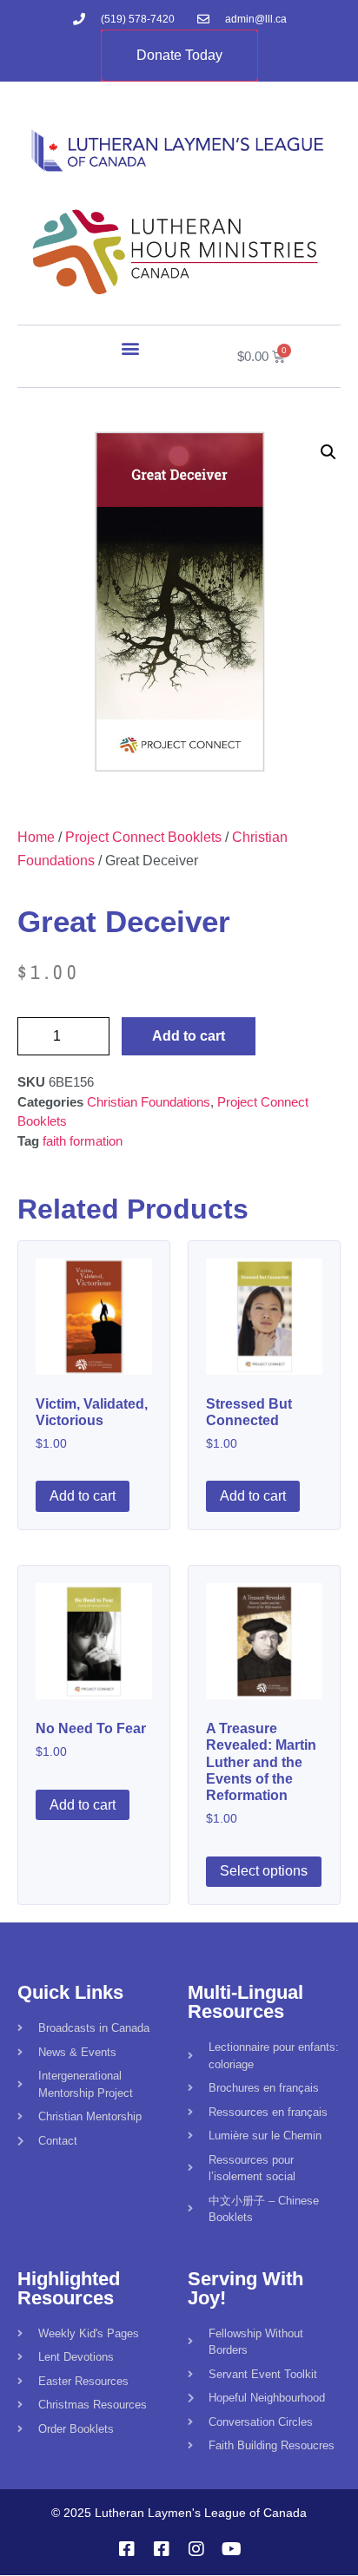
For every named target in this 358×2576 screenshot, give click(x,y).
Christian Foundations (149, 1102)
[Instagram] (196, 2549)
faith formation (83, 1141)
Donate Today (179, 55)
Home (36, 837)
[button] (131, 348)
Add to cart (189, 1036)
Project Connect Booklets (143, 837)
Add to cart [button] (83, 1496)
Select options (264, 1871)
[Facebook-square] (127, 2549)
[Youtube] (231, 2549)
